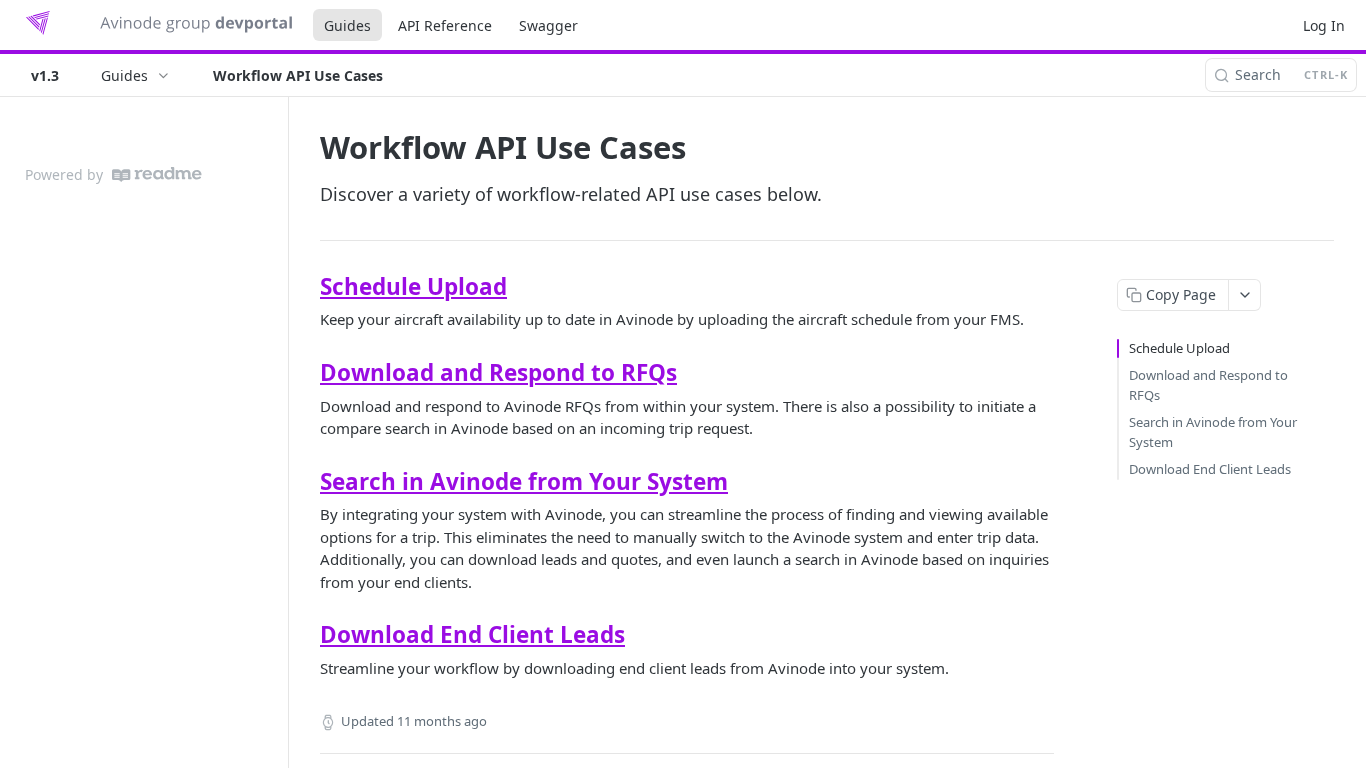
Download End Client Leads (472, 634)
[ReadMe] (157, 174)
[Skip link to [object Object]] (306, 287)
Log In (1324, 25)
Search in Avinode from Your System (524, 481)
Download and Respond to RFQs (498, 372)
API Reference (445, 25)
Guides (347, 25)
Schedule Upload (413, 286)
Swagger (548, 25)
